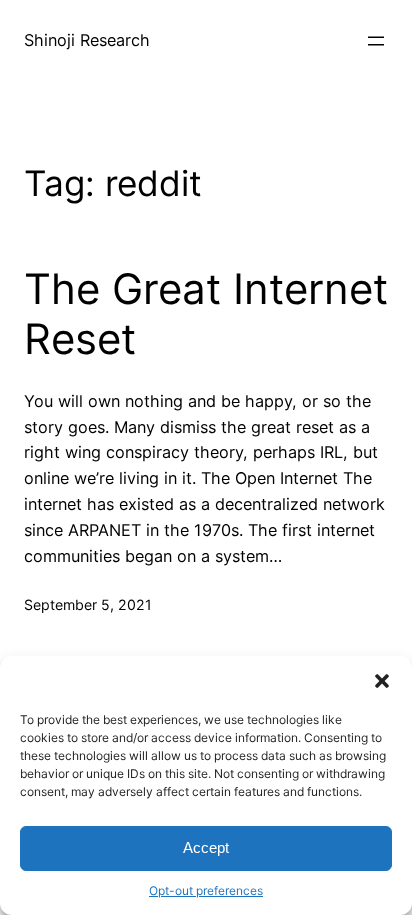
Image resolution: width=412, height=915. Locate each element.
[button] (382, 681)
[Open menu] (376, 41)
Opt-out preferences (206, 890)
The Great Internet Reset (206, 314)
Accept (206, 847)
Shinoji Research (87, 40)
